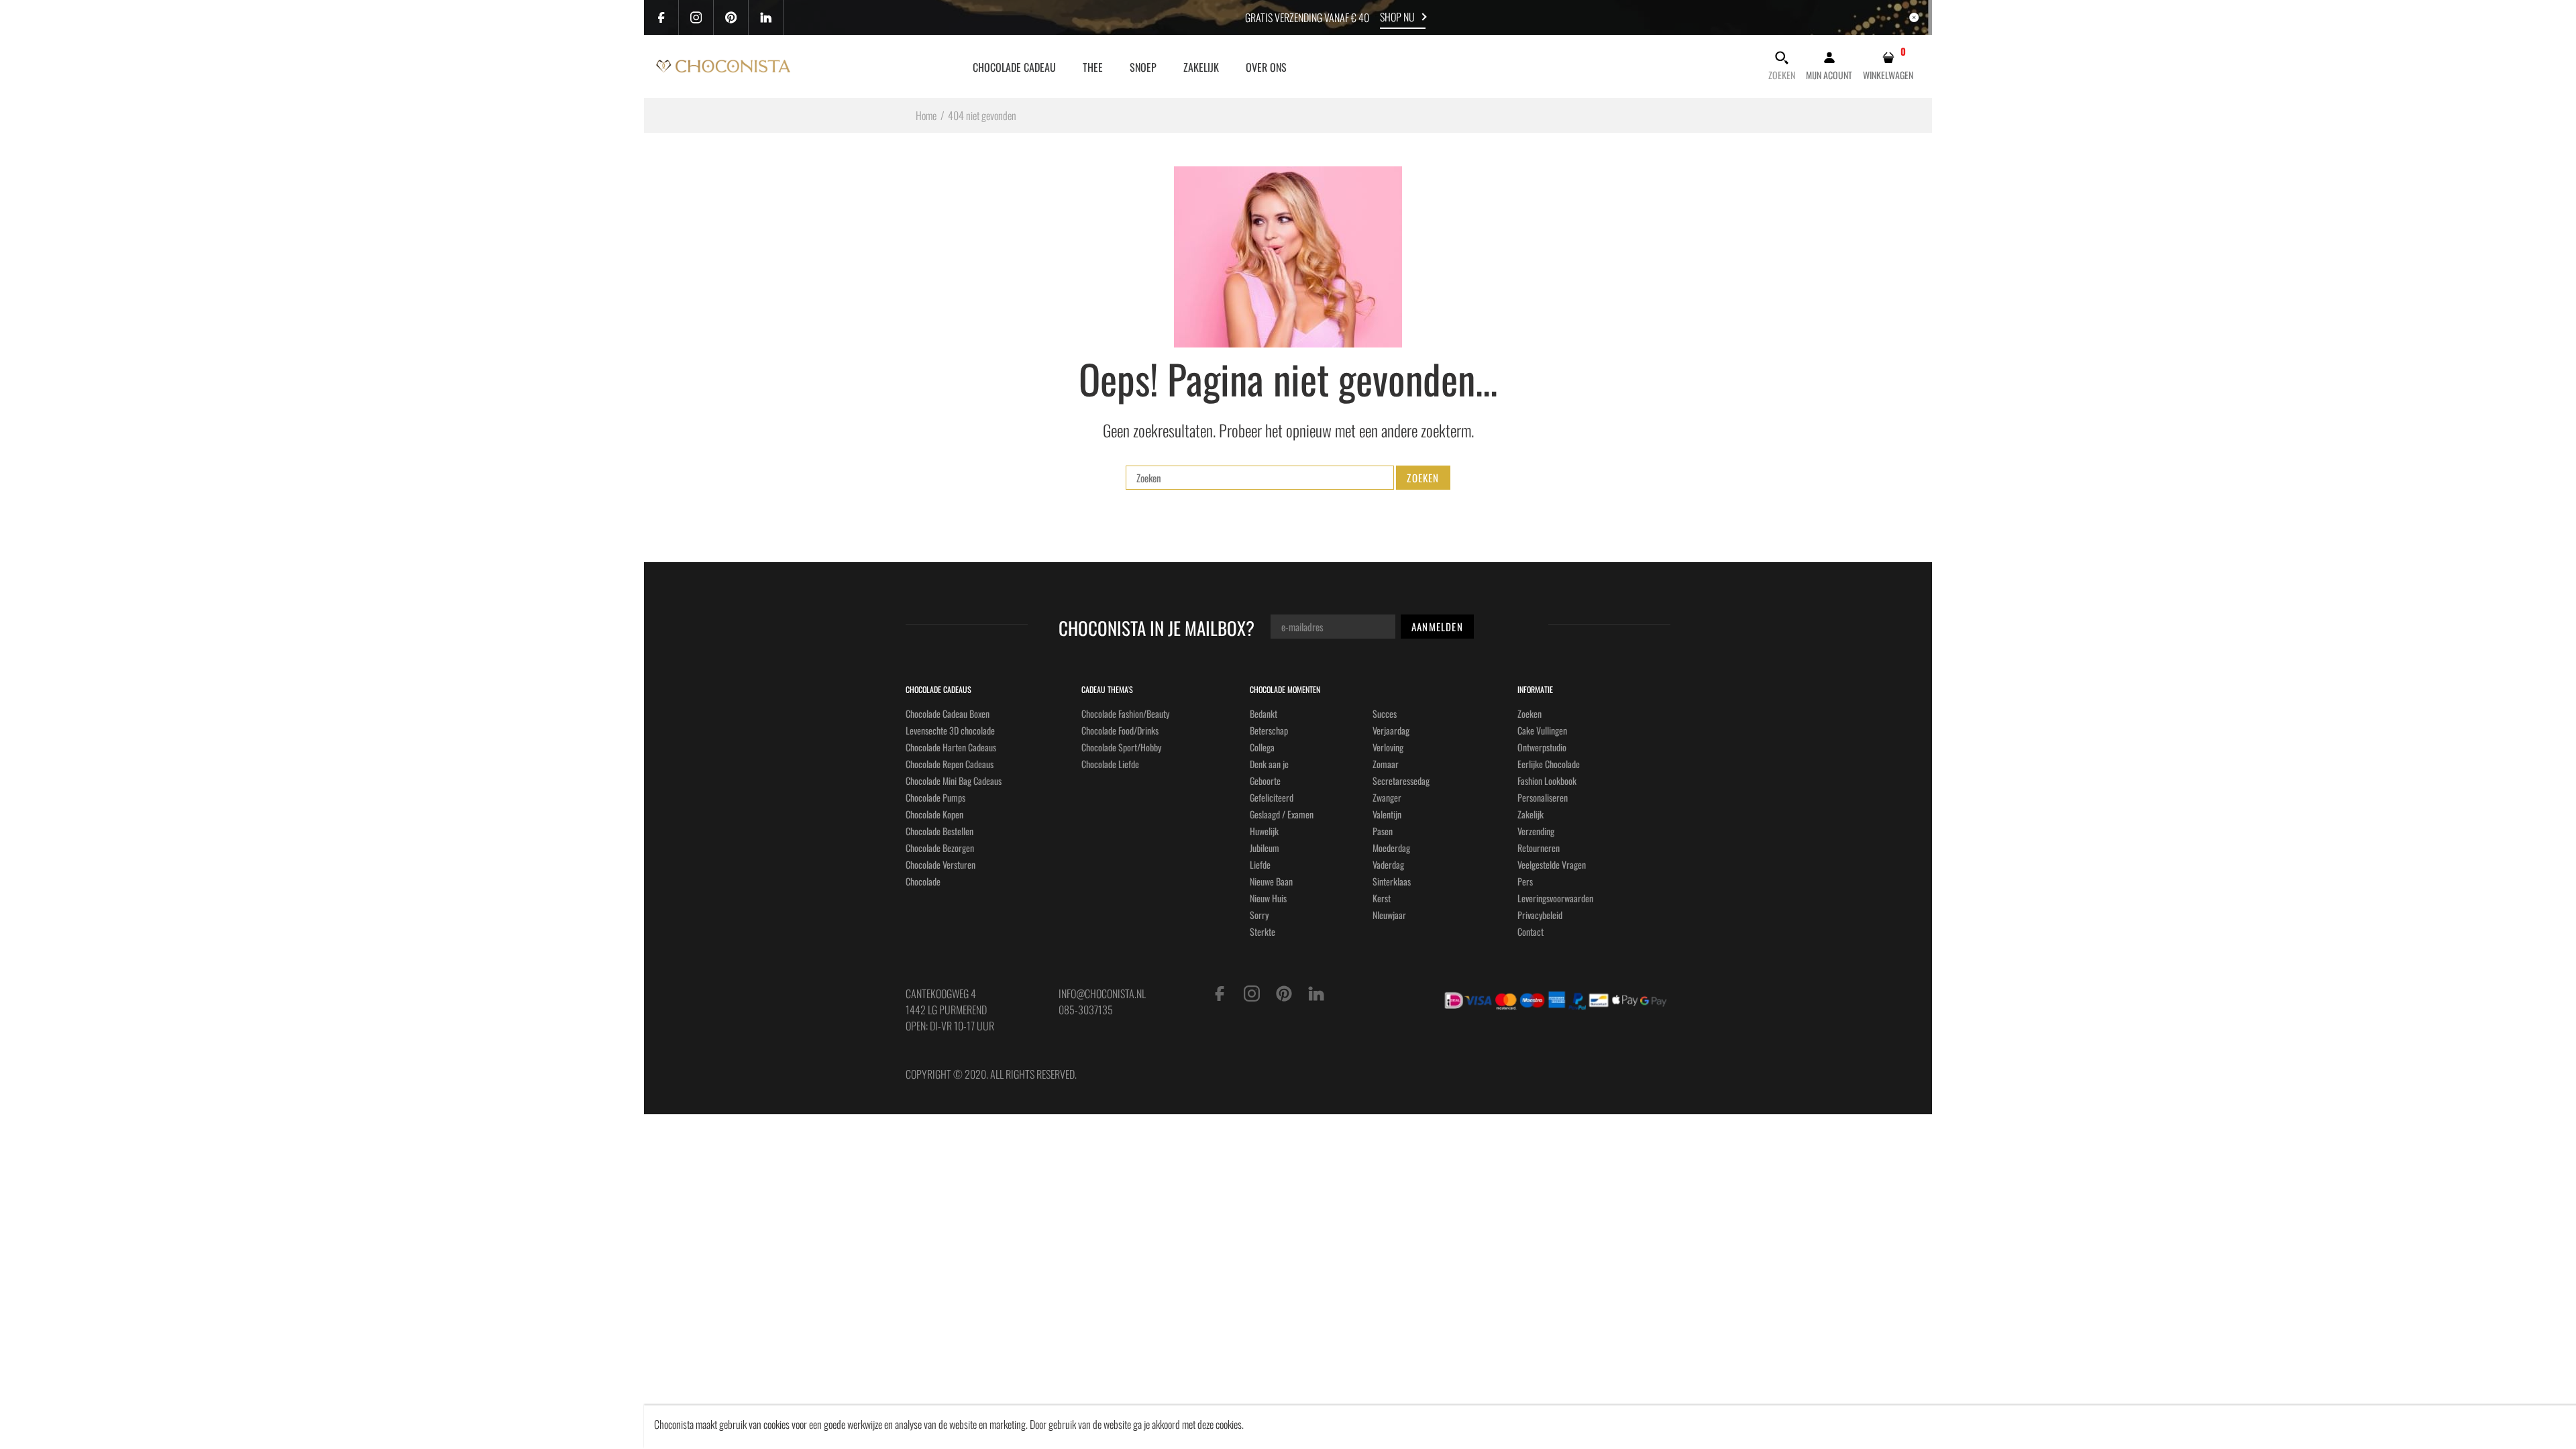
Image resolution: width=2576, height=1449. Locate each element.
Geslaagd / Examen (1282, 814)
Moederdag (1391, 848)
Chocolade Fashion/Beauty (1125, 713)
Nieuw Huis (1268, 898)
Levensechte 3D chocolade (950, 730)
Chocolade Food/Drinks (1120, 730)
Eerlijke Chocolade (1549, 764)
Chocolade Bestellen (940, 831)
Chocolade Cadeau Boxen (948, 713)
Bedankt (1264, 713)
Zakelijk (1531, 814)
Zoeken (1529, 713)
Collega (1262, 747)
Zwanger (1387, 797)
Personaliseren (1543, 797)
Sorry (1259, 915)
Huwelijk (1264, 831)
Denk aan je (1269, 764)
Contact (1531, 931)
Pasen (1383, 831)
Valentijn (1387, 814)
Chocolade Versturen (941, 864)
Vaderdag (1388, 864)
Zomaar (1386, 764)
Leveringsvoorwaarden (1555, 898)
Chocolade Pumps (935, 797)
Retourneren (1539, 848)
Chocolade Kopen (934, 814)
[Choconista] (723, 64)
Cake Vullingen (1542, 730)
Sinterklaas (1392, 881)
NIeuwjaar (1389, 915)
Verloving (1388, 747)
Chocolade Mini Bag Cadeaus (954, 781)
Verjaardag (1391, 730)
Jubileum (1265, 848)
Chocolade (923, 881)
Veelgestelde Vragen (1552, 864)
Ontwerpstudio (1542, 747)
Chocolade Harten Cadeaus (951, 747)
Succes (1385, 713)
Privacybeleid (1540, 915)
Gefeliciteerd (1272, 797)
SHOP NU (1397, 17)
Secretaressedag (1401, 781)
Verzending (1536, 831)
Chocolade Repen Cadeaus (950, 764)
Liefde (1260, 864)
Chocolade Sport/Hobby (1121, 747)
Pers (1525, 881)
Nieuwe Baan (1271, 881)
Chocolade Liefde (1110, 764)
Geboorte (1265, 781)
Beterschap (1269, 730)
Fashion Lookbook (1547, 781)
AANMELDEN (1437, 627)
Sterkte (1263, 931)
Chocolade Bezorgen (940, 848)
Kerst (1382, 898)
